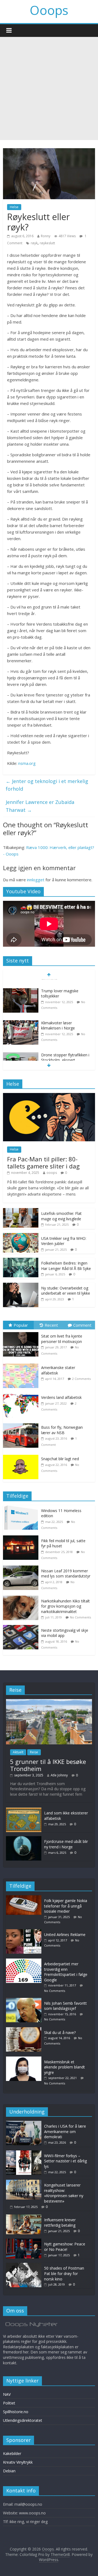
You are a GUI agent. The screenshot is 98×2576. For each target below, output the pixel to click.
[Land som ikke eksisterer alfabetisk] (24, 1810)
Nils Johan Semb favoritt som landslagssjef (65, 2006)
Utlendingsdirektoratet (23, 2420)
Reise (34, 1752)
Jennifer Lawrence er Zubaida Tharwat (40, 806)
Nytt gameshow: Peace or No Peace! (65, 2247)
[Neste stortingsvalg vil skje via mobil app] (22, 1628)
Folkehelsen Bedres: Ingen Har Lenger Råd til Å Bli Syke (66, 1266)
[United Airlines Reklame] (25, 1932)
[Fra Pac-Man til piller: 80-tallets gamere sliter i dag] (49, 1096)
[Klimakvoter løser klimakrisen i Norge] (21, 1015)
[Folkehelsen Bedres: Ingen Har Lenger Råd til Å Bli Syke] (21, 1261)
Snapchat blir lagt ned (60, 1459)
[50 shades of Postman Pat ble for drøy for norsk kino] (24, 2265)
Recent (51, 1325)
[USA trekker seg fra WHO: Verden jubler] (21, 1236)
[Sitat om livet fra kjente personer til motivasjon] (22, 1332)
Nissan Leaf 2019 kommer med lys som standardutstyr (66, 1574)
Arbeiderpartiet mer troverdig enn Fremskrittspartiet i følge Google (66, 1972)
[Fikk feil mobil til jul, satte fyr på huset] (22, 1538)
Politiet (9, 2403)
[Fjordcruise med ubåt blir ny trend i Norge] (24, 1839)
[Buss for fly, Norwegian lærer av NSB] (22, 1423)
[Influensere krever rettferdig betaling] (24, 2217)
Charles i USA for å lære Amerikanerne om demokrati (65, 2131)
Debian (9, 2471)
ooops (52, 1173)
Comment (82, 1325)
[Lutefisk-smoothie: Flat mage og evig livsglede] (21, 1211)
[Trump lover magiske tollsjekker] (21, 983)
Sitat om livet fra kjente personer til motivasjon (62, 1339)
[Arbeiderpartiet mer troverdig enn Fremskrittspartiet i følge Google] (25, 1961)
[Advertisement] (49, 88)
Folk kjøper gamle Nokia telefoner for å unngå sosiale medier (66, 1906)
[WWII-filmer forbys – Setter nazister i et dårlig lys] (24, 2153)
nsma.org (27, 763)
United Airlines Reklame (65, 1935)
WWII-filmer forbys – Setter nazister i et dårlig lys (65, 2161)
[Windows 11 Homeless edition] (22, 1508)
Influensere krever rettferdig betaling (60, 2222)
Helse (14, 207)
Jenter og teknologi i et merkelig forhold (47, 785)
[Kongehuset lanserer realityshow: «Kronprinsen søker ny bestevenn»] (24, 2182)
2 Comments (81, 1379)
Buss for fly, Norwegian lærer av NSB (62, 1430)
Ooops (49, 10)
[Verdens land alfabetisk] (22, 1394)
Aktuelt (18, 1752)
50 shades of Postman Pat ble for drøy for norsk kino (64, 2273)
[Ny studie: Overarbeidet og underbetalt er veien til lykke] (21, 1286)
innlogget (36, 880)
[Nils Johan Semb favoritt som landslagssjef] (25, 2000)
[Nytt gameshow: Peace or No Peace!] (24, 2241)
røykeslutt (47, 243)
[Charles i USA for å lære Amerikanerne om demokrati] (24, 2123)
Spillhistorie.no (16, 2412)
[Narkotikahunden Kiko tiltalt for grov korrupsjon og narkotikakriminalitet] (22, 1598)
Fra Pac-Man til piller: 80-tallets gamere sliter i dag (43, 1162)
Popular (21, 1325)
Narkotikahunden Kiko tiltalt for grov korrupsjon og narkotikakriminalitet (65, 1606)
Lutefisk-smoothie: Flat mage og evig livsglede (61, 1216)
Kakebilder (12, 2453)
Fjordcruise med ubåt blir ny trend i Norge (66, 1844)
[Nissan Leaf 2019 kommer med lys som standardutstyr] (22, 1568)
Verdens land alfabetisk (61, 1397)
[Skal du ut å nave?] (25, 2030)
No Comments (80, 1617)
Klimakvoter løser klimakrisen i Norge (58, 1018)
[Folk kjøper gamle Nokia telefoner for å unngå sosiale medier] (25, 1898)
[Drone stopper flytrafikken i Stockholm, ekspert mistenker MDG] (21, 1048)
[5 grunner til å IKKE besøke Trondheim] (49, 1702)
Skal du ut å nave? (60, 2032)
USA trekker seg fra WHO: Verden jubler (64, 1241)
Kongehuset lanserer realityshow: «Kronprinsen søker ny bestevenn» (64, 2193)
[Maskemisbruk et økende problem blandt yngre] (25, 2059)
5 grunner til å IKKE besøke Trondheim (48, 1765)
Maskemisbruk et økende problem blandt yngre (65, 2067)
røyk (34, 243)
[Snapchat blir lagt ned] (22, 1455)
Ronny (46, 236)
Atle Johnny (59, 1775)
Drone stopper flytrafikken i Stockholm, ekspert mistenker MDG (65, 1053)
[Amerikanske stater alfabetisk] (22, 1364)
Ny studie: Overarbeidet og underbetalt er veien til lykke (66, 1291)
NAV (7, 2394)
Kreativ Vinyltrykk (18, 2462)
